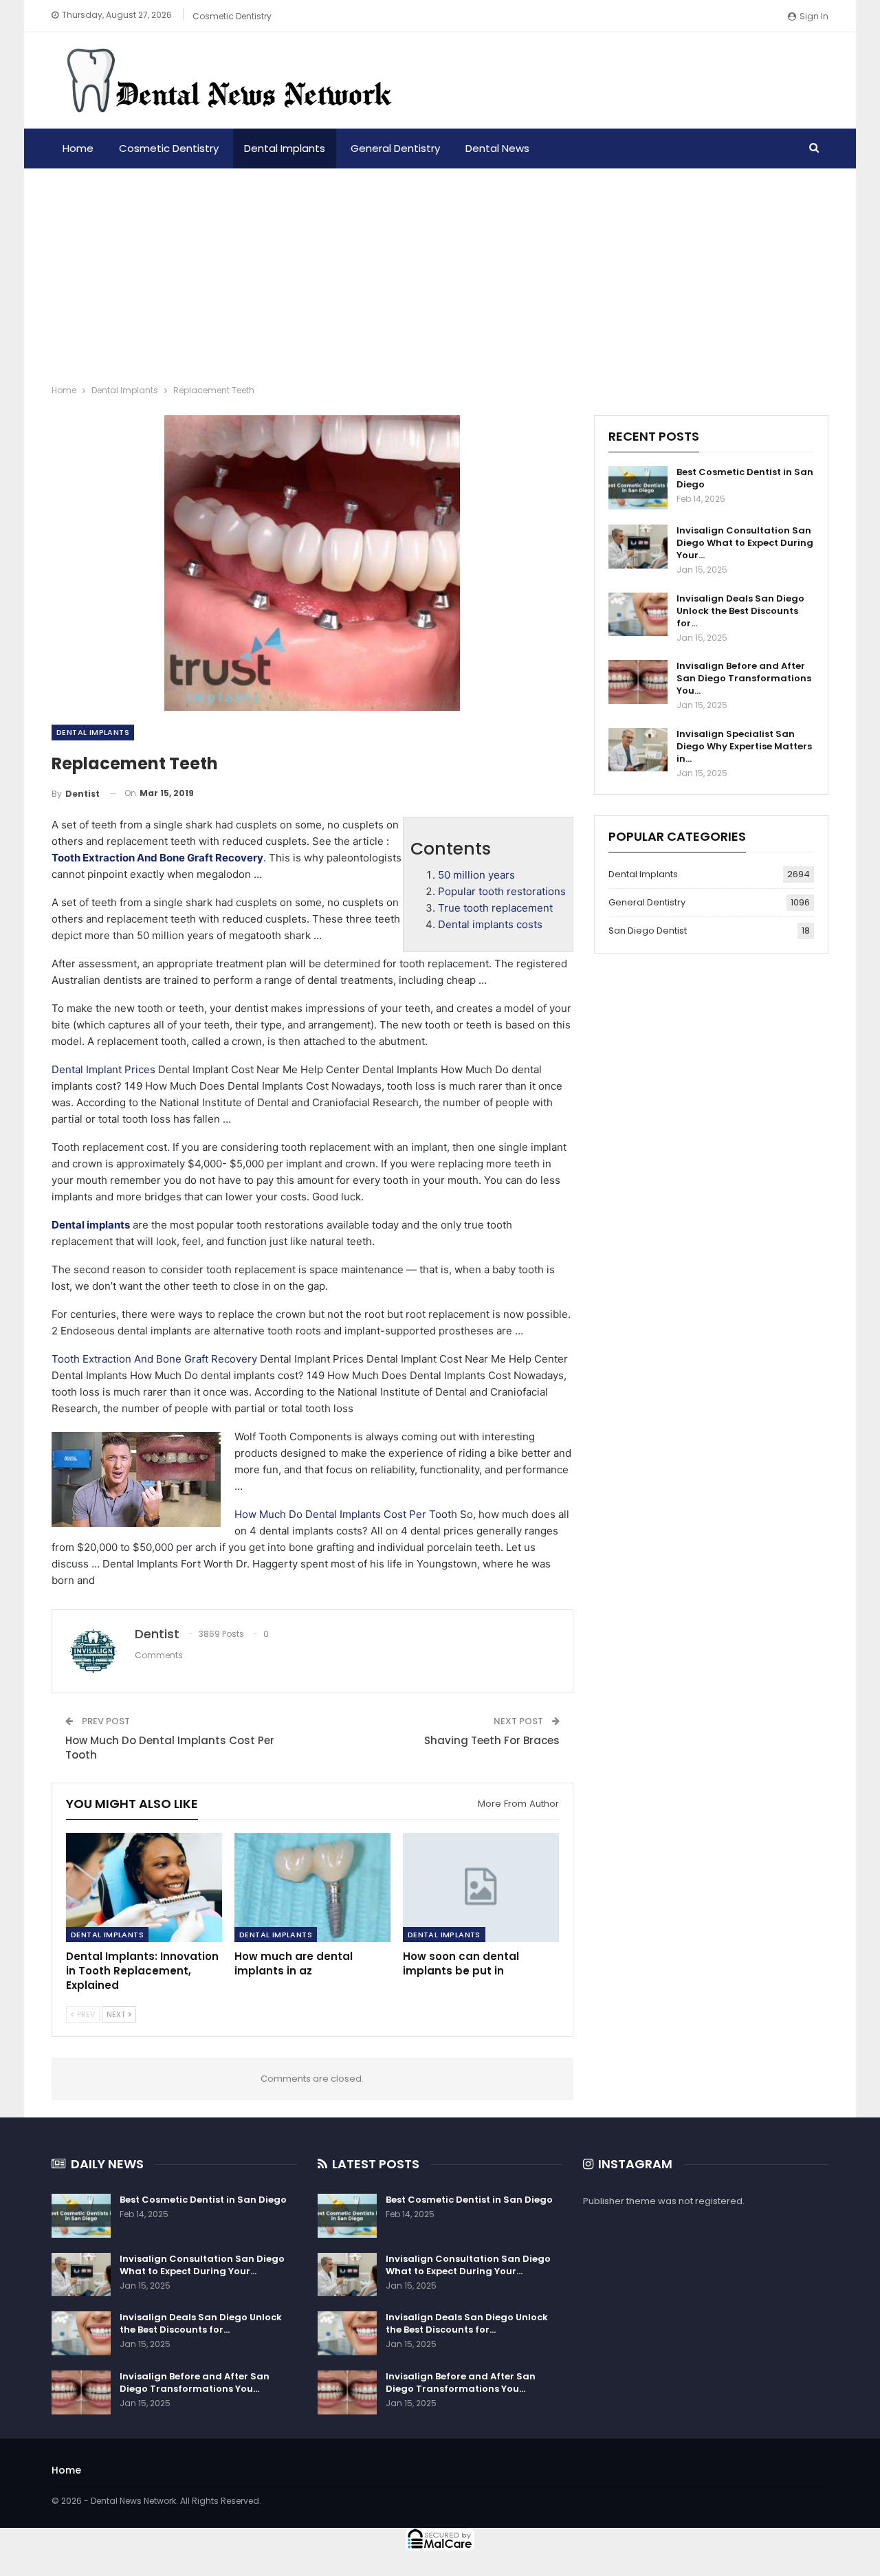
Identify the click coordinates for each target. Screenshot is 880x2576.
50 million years (476, 875)
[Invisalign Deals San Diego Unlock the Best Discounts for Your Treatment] (638, 615)
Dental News (497, 148)
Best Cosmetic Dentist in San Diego (745, 478)
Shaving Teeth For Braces (492, 1740)
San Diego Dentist (648, 931)
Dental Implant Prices (103, 1069)
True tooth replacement (495, 908)
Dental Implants (285, 148)
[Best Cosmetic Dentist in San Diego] (638, 488)
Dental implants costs (490, 924)
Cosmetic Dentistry (232, 16)
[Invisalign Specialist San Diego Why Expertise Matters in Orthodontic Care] (638, 750)
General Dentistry (395, 148)
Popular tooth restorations (502, 891)
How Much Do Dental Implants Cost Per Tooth (346, 1514)
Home (78, 148)
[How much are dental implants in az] (312, 1887)
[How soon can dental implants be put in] (481, 1887)
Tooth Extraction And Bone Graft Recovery (154, 1359)
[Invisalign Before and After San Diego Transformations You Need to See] (638, 682)
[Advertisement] (440, 272)
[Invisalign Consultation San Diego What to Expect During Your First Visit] (638, 547)
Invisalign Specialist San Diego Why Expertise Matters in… (744, 746)
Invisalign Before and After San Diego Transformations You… (744, 678)
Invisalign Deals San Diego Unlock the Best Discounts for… (740, 611)
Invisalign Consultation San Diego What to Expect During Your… (745, 543)
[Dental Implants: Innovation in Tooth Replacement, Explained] (144, 1887)
